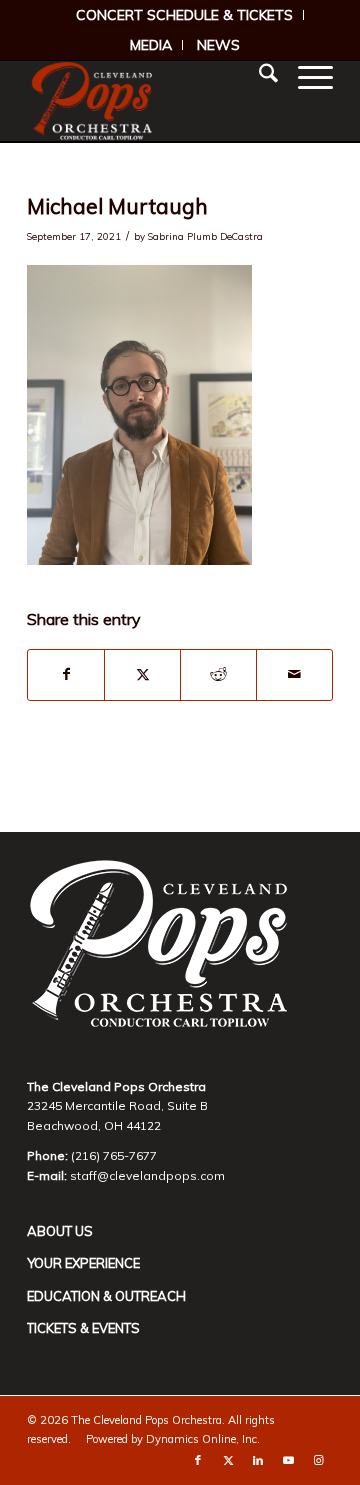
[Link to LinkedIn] (258, 1460)
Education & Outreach (106, 1296)
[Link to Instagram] (318, 1460)
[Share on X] (142, 675)
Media (151, 45)
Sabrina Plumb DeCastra (205, 236)
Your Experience (83, 1263)
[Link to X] (228, 1460)
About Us (60, 1231)
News (218, 45)
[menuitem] (185, 15)
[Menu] (305, 76)
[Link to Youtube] (288, 1460)
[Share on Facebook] (66, 675)
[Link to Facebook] (198, 1460)
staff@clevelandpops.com (147, 1175)
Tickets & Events (83, 1328)
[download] (149, 101)
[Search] (258, 76)
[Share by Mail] (294, 675)
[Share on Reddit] (218, 675)
